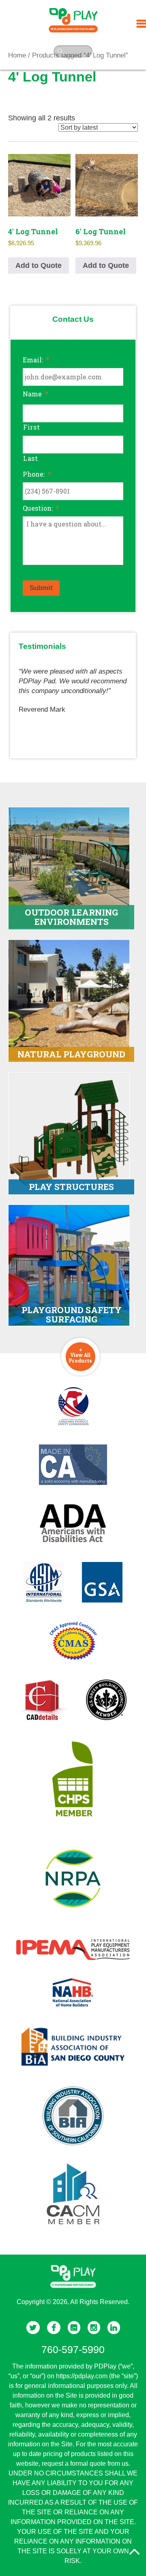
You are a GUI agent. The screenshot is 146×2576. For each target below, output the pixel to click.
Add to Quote (39, 265)
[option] (73, 687)
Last (31, 458)
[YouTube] (74, 2328)
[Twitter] (33, 2328)
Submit (41, 588)
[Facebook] (54, 2328)
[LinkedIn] (114, 2328)
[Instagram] (94, 2328)
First (31, 427)
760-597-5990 (73, 2349)
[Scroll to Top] (134, 2552)
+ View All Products (81, 1355)
